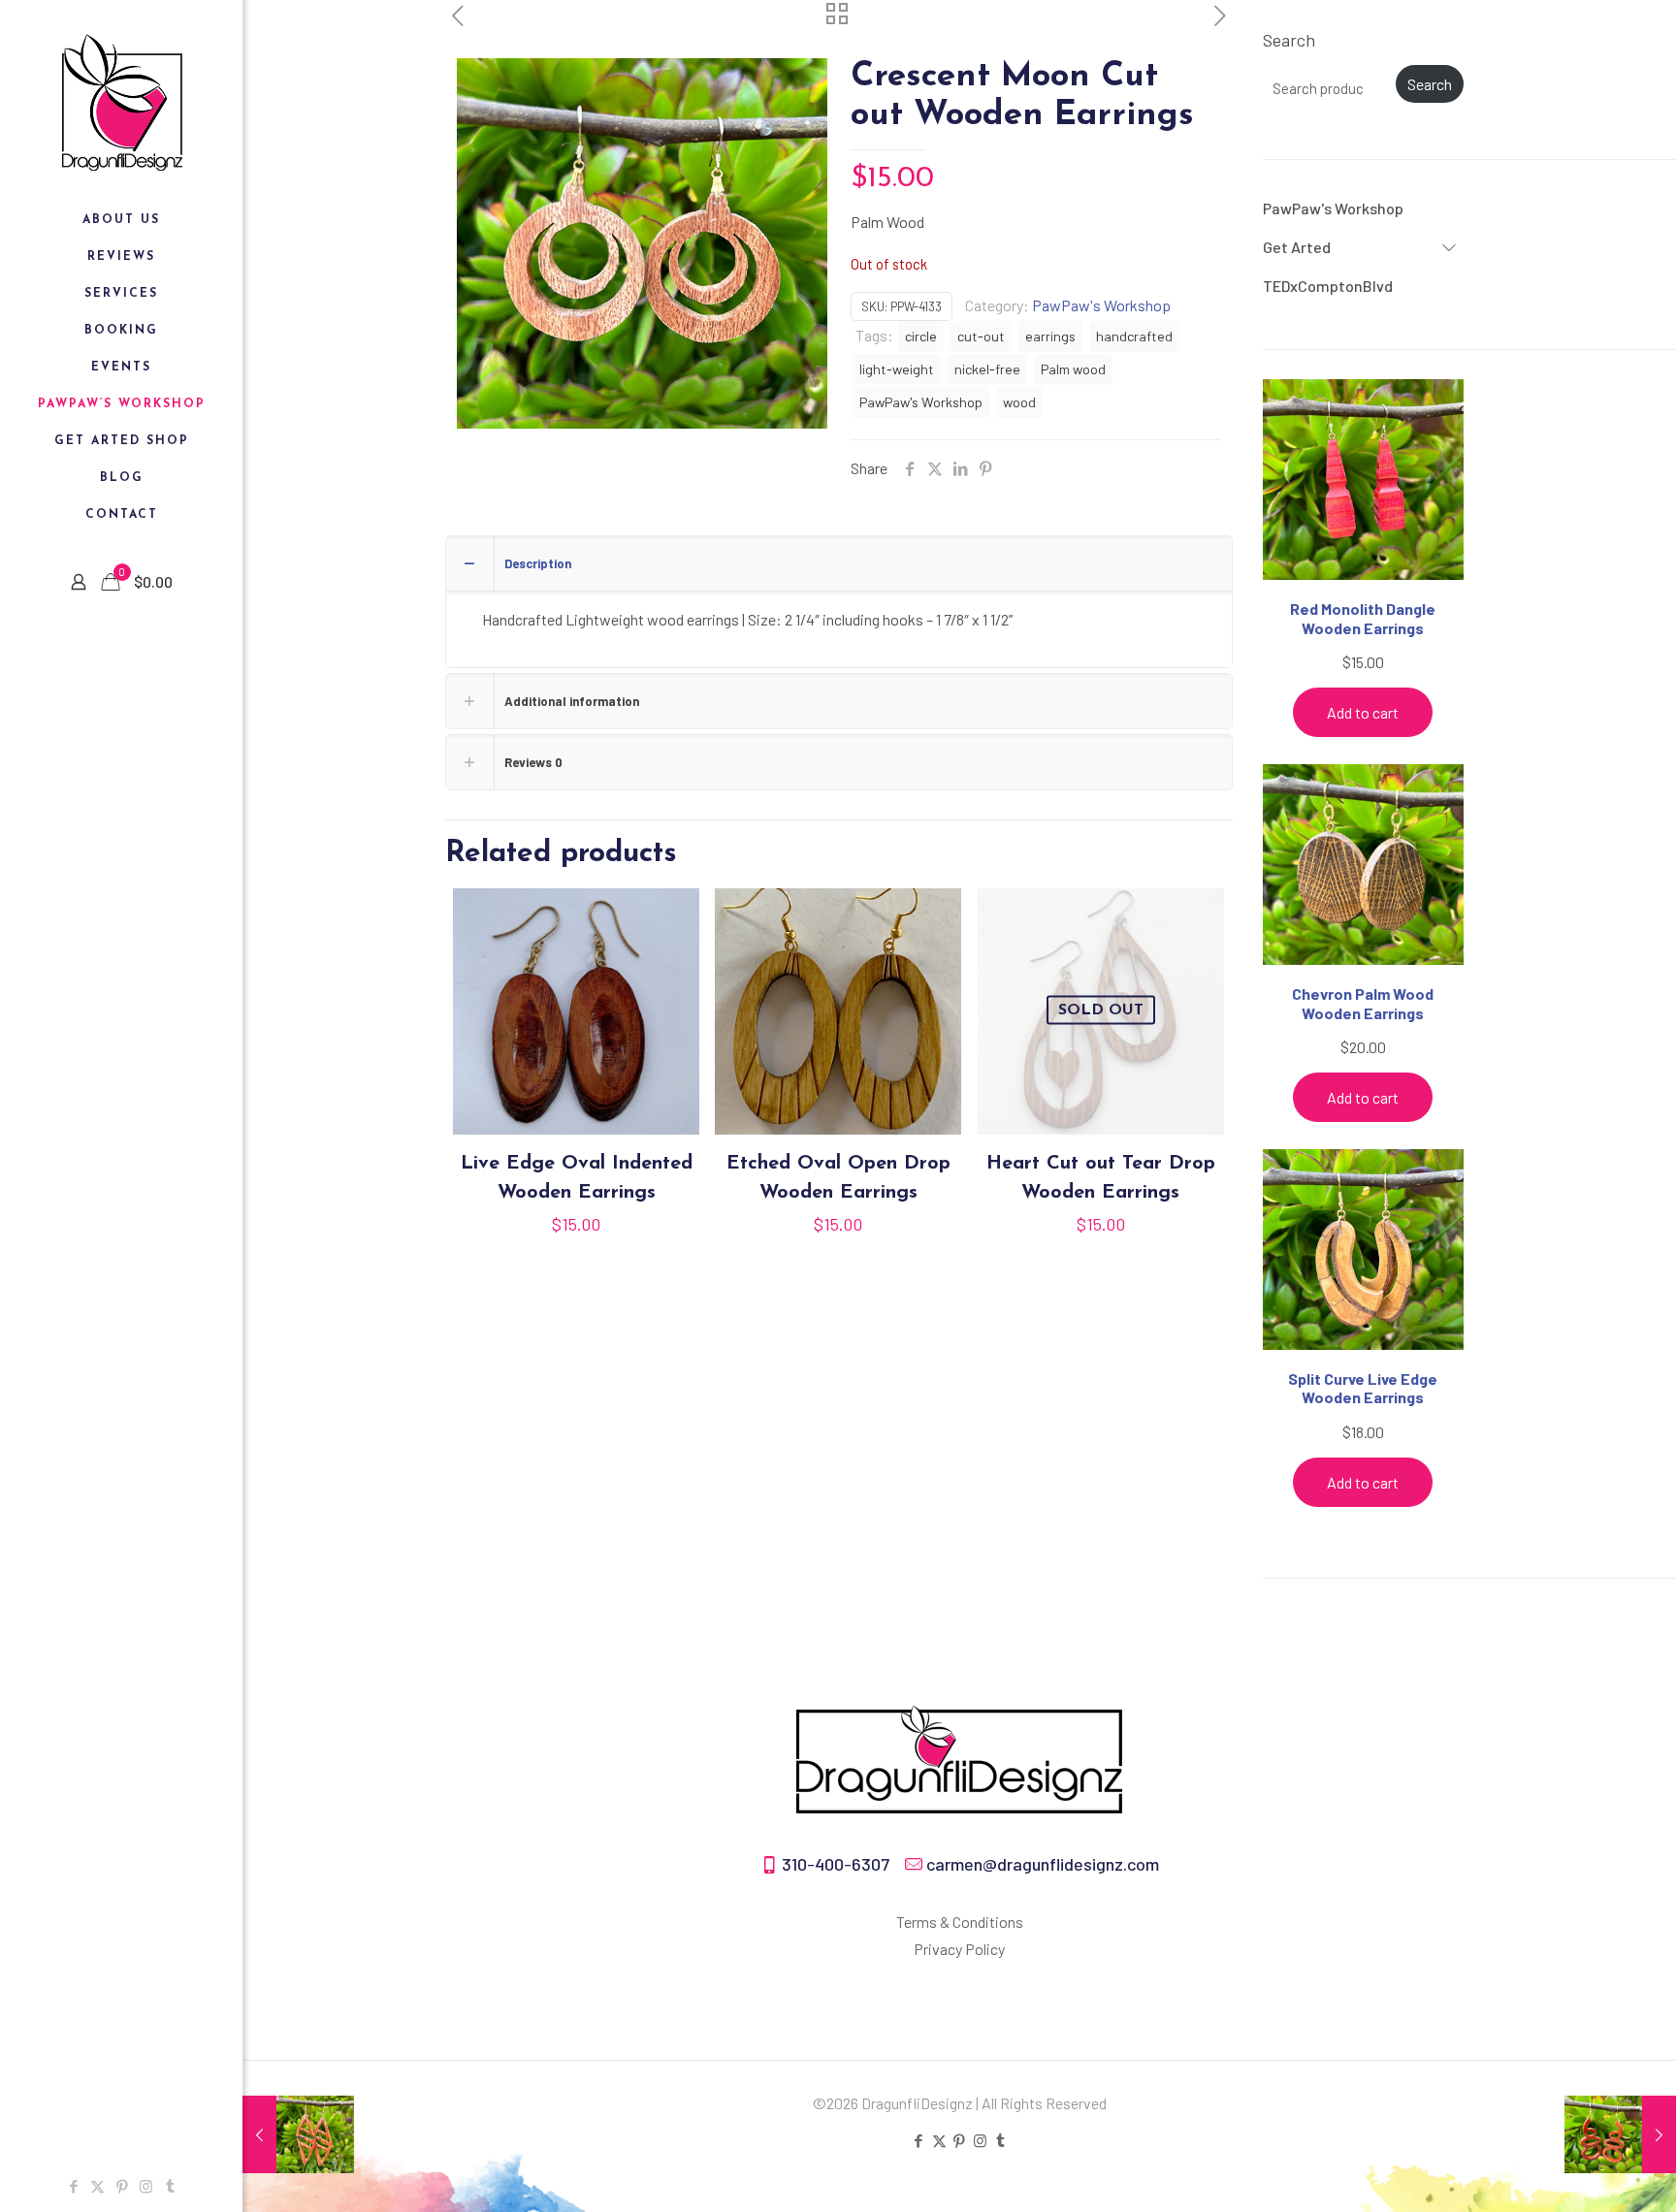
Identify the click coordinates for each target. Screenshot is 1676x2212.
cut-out (981, 336)
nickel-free (987, 369)
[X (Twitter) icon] (97, 2186)
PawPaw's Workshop (1101, 305)
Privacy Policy (959, 1949)
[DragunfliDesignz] (121, 101)
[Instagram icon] (146, 2186)
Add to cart (1363, 712)
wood (1019, 402)
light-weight (897, 369)
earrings (1050, 336)
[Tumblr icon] (170, 2186)
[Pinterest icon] (122, 2186)
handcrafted (1134, 336)
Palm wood (1073, 369)
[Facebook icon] (73, 2186)
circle (921, 336)
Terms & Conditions (960, 1922)
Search (1289, 40)
